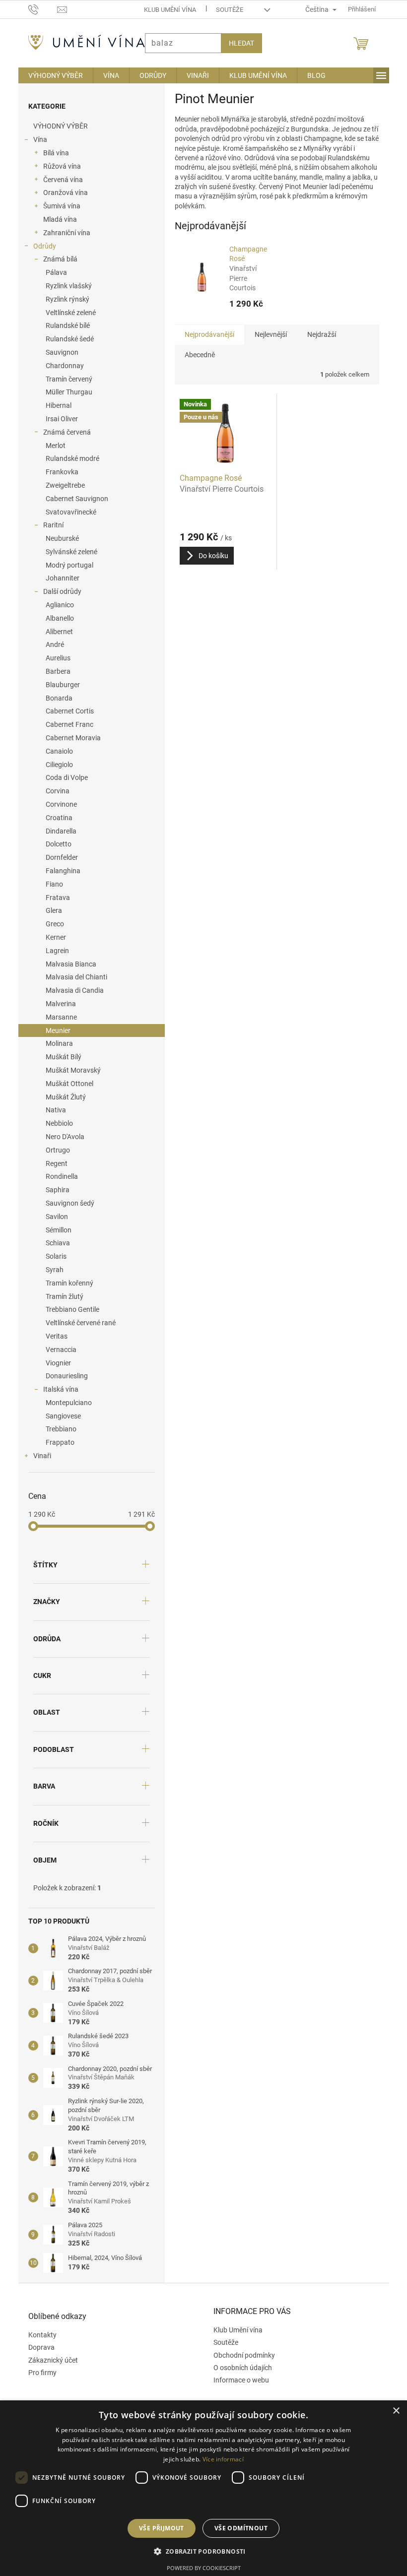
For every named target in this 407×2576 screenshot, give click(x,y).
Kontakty (38, 2335)
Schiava (54, 1243)
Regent (53, 1163)
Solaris (52, 1256)
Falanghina (59, 871)
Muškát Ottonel (66, 1084)
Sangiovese (59, 1416)
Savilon (53, 1217)
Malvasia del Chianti (72, 977)
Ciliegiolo (55, 765)
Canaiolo (55, 751)
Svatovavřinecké (67, 512)
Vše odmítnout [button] (237, 2528)
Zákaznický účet (49, 2360)
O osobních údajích (239, 2368)
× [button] (388, 2411)
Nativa (52, 1110)
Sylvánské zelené (68, 552)
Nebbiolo (55, 1123)
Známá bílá (56, 259)
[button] (200, 2551)
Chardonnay (61, 366)
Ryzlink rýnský (64, 299)
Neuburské (58, 538)
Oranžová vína (62, 193)
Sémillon (55, 1230)
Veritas (53, 1336)
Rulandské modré (68, 458)
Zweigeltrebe (61, 485)
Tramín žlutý (61, 1296)
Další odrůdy (58, 591)
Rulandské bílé (64, 325)
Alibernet (55, 632)
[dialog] (200, 2488)
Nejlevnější (267, 334)
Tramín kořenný (66, 1283)
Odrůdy (41, 246)
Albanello (56, 618)
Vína (36, 139)
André (51, 644)
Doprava (37, 2347)
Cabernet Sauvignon (73, 499)
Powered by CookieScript (200, 2568)
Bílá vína (52, 153)
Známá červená (63, 432)
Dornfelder (58, 857)
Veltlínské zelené (67, 313)
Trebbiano (57, 1429)
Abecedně (196, 355)
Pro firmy (38, 2373)
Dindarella (57, 831)
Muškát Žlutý (62, 1097)
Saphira (54, 1190)
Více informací (219, 2459)
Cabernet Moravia (69, 738)
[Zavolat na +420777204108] (39, 9)
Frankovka (58, 472)
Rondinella (58, 1176)
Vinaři (38, 1456)
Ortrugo (54, 1150)
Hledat (237, 43)
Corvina (54, 791)
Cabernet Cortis (66, 711)
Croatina (55, 818)
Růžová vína (58, 166)
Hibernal (55, 405)
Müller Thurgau (65, 392)
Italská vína (57, 1389)
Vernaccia (57, 1350)
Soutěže (226, 10)
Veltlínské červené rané (77, 1323)
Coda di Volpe (63, 777)
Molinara (55, 1043)
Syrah (51, 1270)
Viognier (54, 1363)
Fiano (50, 884)
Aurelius (54, 658)
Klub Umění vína (166, 10)
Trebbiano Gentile (68, 1309)
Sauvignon (58, 352)
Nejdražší (318, 334)
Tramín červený (65, 379)
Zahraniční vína (63, 233)
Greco (51, 924)
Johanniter (59, 578)
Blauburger (59, 685)
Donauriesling (63, 1376)
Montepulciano (65, 1403)
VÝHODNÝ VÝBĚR (57, 126)
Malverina (57, 1004)
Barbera (54, 671)
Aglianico (56, 605)
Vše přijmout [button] (158, 2528)
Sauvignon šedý (66, 1203)
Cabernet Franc (66, 724)
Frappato (56, 1442)
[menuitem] (52, 75)
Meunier (54, 1030)
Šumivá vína (58, 206)
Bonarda (55, 698)
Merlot (52, 446)
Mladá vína (56, 219)
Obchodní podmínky (241, 2355)
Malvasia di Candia (71, 990)
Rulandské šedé (66, 339)
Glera (50, 910)
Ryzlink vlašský (65, 286)
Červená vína (59, 180)
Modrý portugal (66, 565)
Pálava (52, 272)
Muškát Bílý (60, 1057)
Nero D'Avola (61, 1137)
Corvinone (57, 804)
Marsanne (57, 1017)
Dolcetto (55, 844)
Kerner (52, 937)
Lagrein (53, 951)
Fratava (54, 898)
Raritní (49, 525)
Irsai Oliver (58, 419)
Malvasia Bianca (67, 964)
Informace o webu (238, 2380)
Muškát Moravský (69, 1070)
